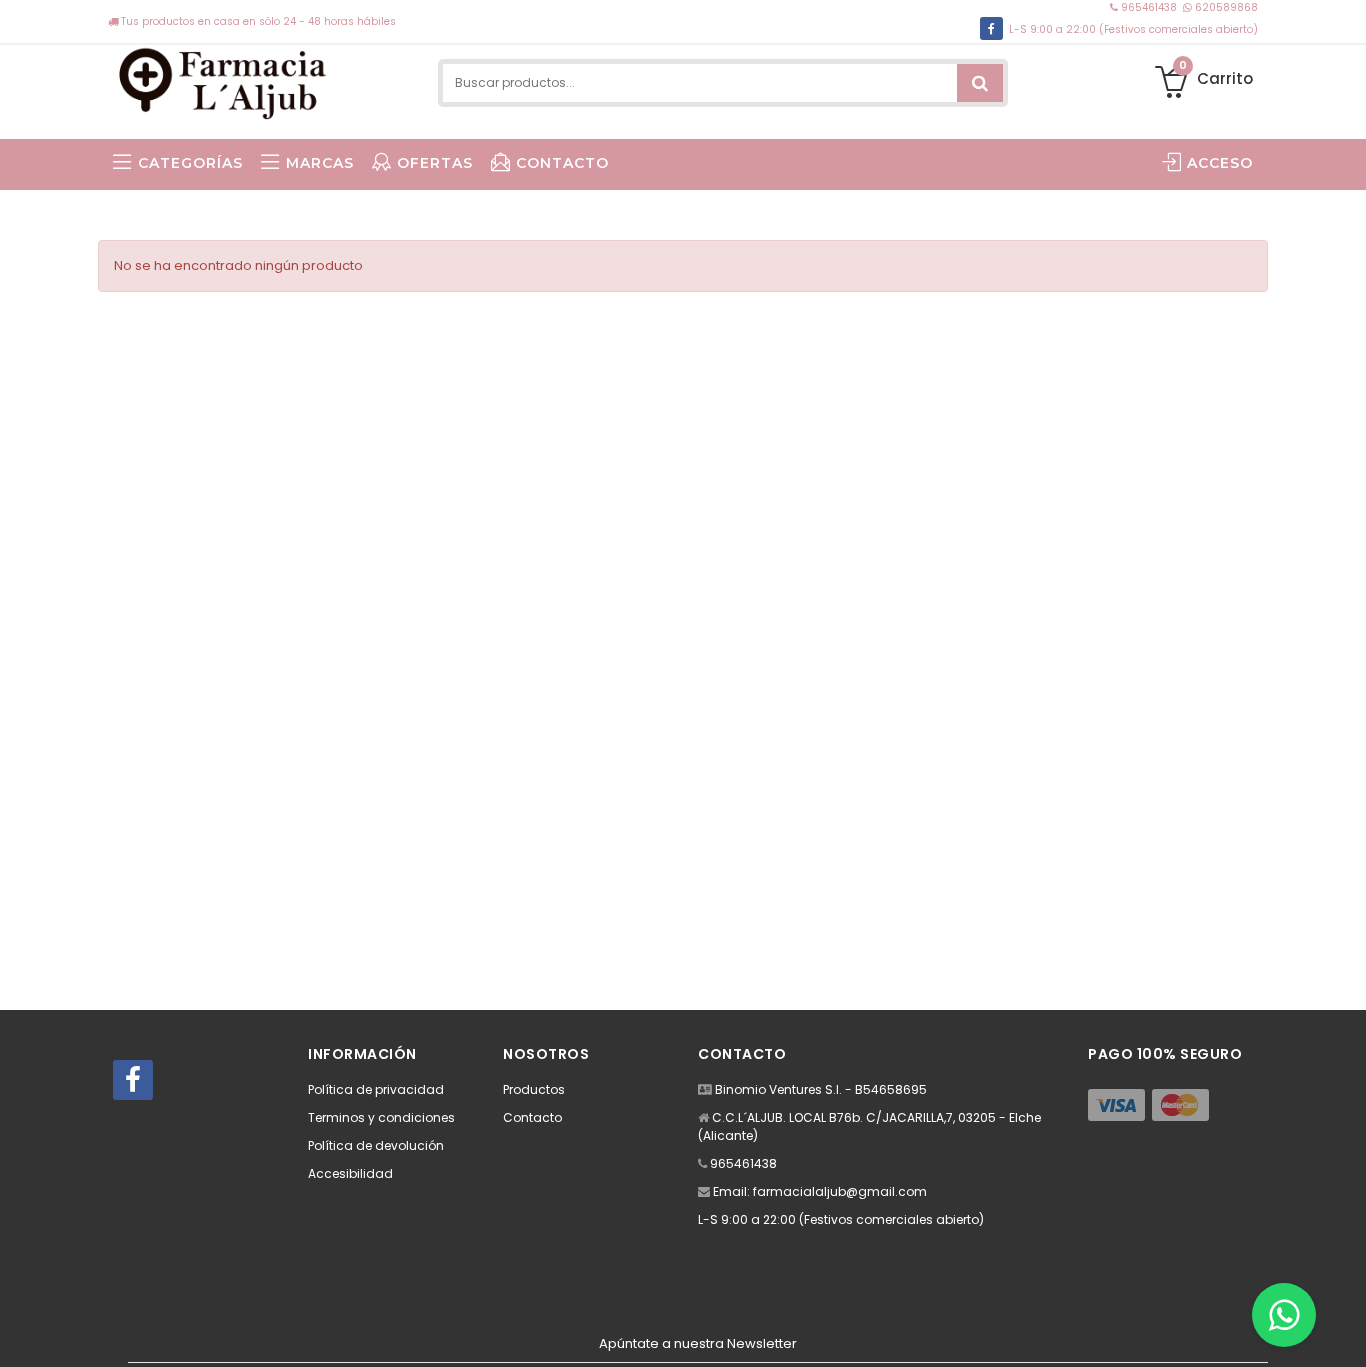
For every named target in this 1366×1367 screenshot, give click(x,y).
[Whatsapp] (1284, 1315)
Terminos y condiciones (381, 1117)
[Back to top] (1345, 1331)
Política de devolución (376, 1145)
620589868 (1225, 7)
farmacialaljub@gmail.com (840, 1191)
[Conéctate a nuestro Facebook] (991, 28)
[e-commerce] (224, 82)
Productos (534, 1089)
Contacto (532, 1117)
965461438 (1149, 7)
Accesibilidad (350, 1173)
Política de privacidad (376, 1089)
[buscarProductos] (980, 83)
